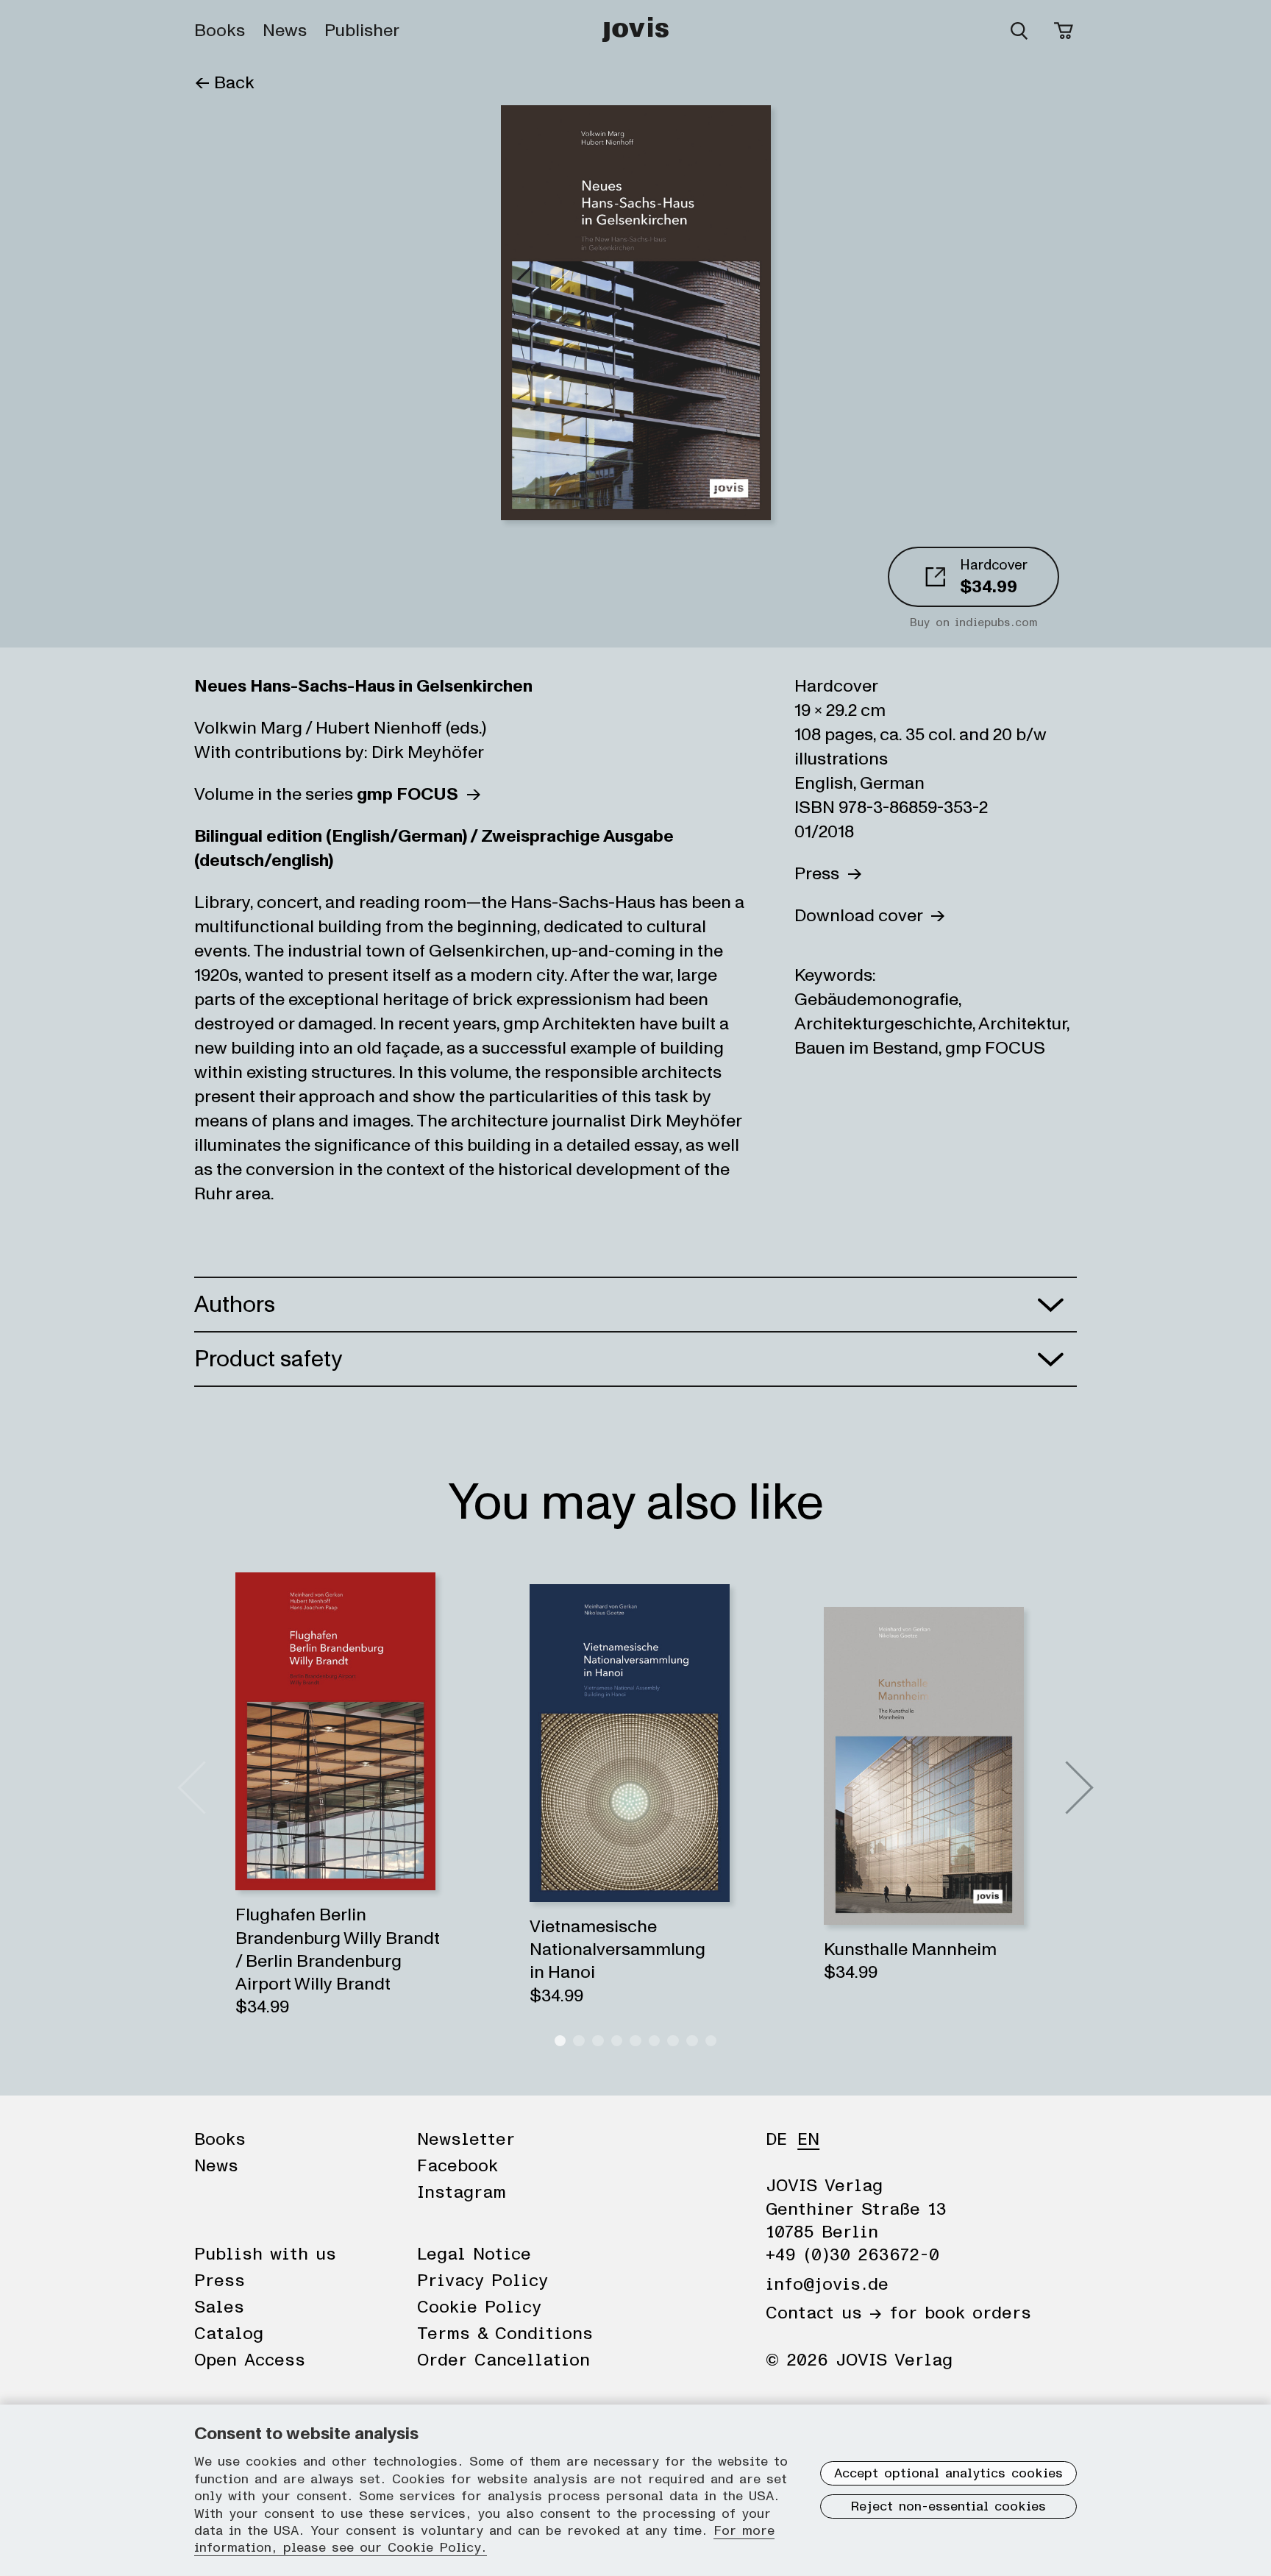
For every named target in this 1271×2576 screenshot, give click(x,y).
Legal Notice (474, 2254)
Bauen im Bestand (866, 1048)
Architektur (1022, 1024)
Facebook (458, 2166)
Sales (219, 2307)
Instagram (462, 2193)
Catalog (229, 2334)
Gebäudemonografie (876, 1000)
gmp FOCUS (995, 1048)
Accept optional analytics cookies (948, 2474)
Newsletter (466, 2140)
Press (820, 874)
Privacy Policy (483, 2281)
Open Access (250, 2360)
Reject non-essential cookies (948, 2507)
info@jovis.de (827, 2285)
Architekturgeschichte (883, 1024)
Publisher (362, 31)
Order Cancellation (503, 2360)
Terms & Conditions (505, 2334)
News (285, 31)
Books (220, 31)
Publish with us (265, 2254)
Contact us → (824, 2313)
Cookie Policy (479, 2307)
